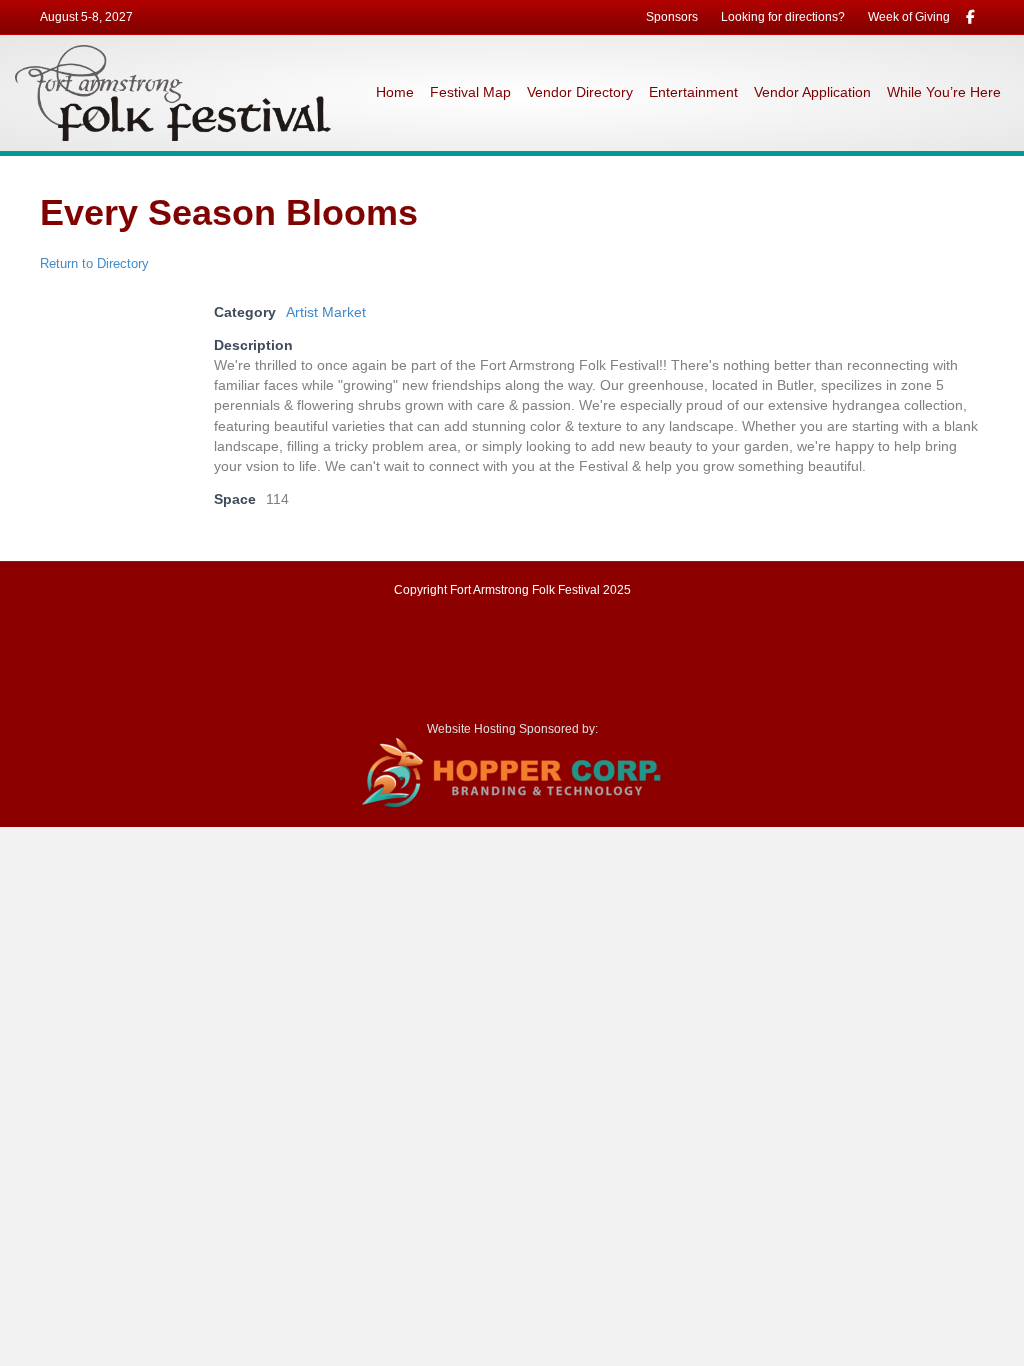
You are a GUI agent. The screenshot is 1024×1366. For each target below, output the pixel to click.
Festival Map (470, 92)
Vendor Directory (580, 92)
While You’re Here (944, 92)
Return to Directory (94, 263)
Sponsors (672, 17)
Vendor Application (812, 92)
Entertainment (693, 92)
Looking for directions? (783, 17)
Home (395, 92)
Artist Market (326, 312)
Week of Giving (909, 17)
